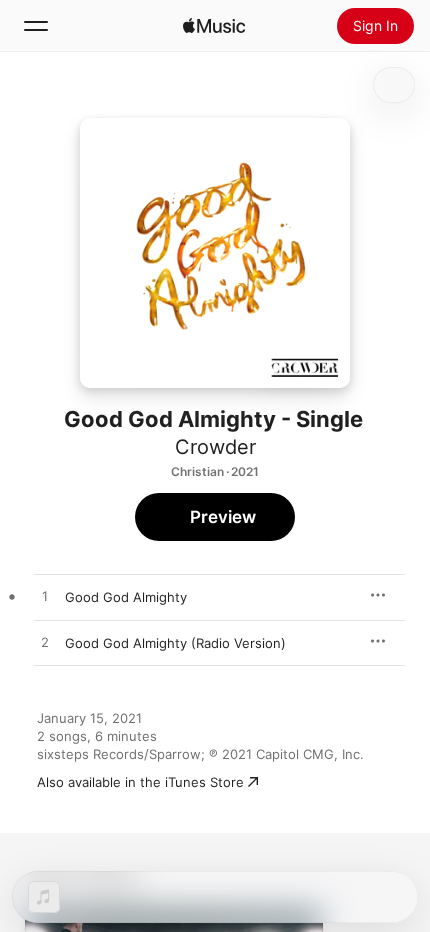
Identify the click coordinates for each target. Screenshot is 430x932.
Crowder (215, 447)
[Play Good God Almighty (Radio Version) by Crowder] (45, 643)
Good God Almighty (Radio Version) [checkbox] (175, 643)
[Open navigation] (36, 26)
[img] (214, 26)
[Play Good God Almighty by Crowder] (45, 597)
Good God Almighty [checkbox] (126, 597)
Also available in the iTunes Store (140, 782)
